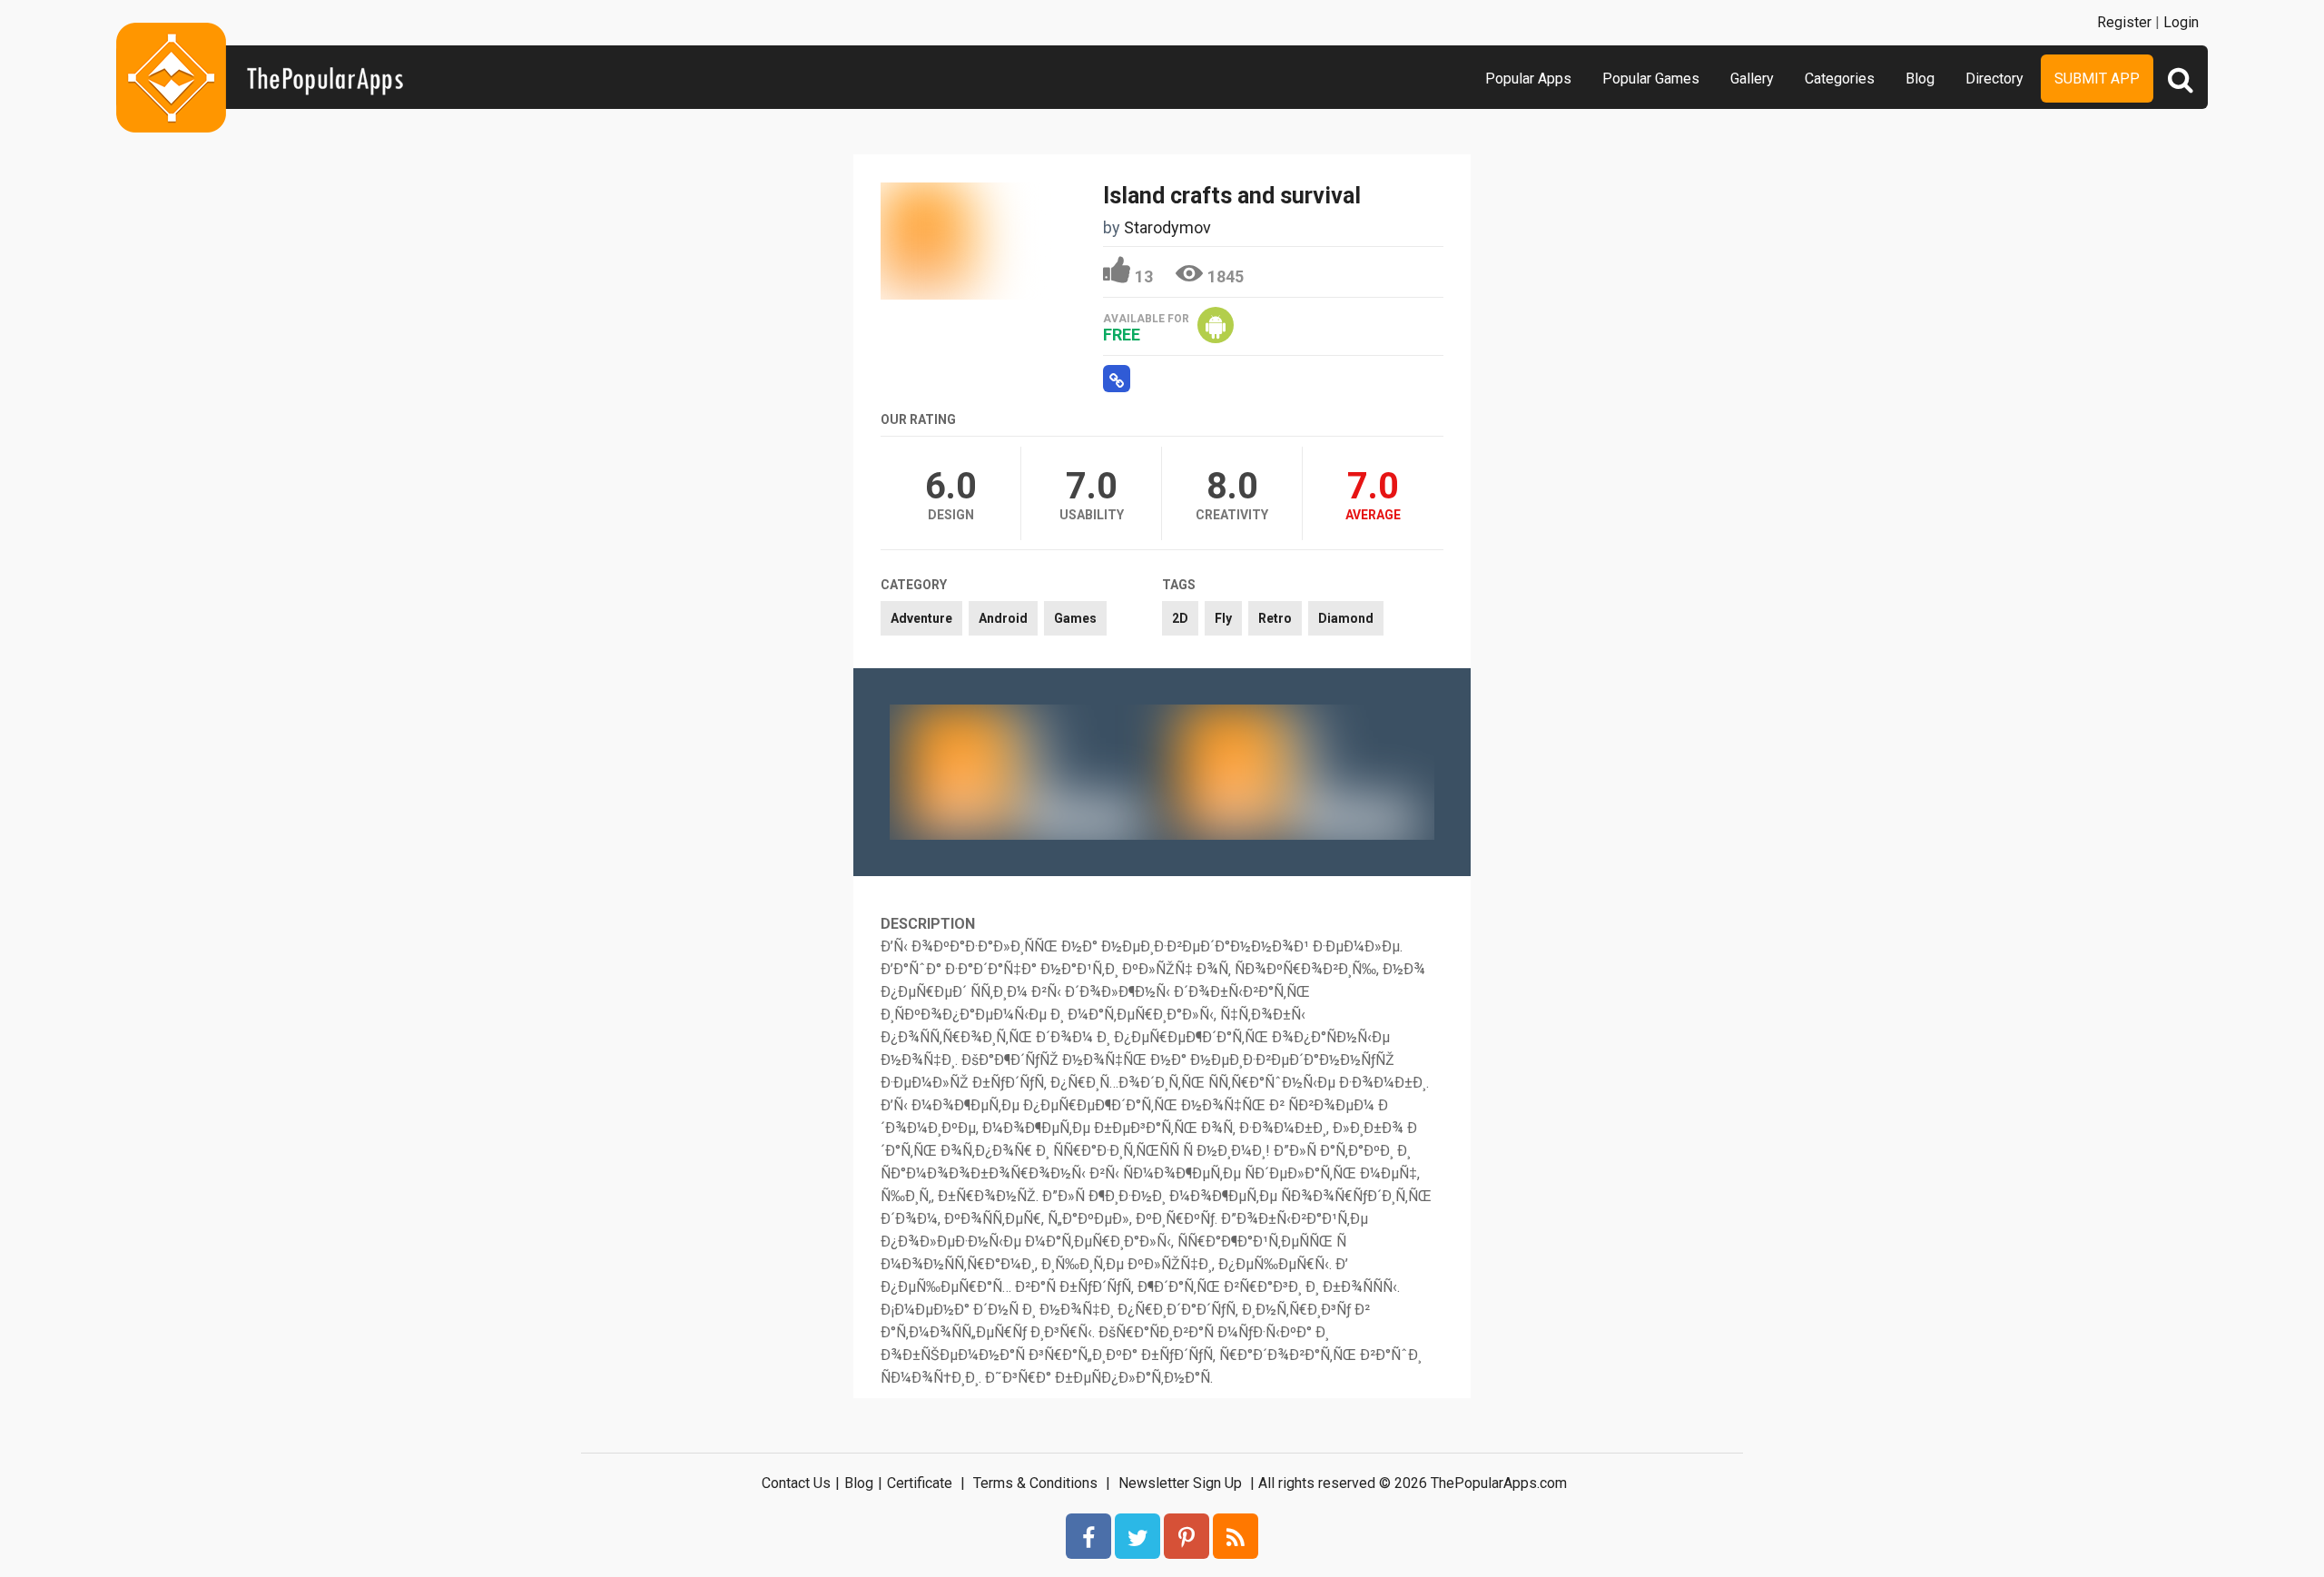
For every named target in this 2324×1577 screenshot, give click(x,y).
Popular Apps (1528, 79)
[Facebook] (1088, 1536)
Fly (1223, 618)
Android (1003, 618)
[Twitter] (1137, 1536)
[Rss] (1236, 1536)
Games (1075, 618)
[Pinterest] (1187, 1536)
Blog (1920, 79)
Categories (1840, 79)
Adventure (921, 618)
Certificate (920, 1483)
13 (1144, 276)
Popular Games (1651, 79)
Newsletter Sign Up (1180, 1483)
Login (2181, 22)
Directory (1994, 79)
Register (2124, 22)
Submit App (2097, 79)
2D (1180, 618)
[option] (1026, 772)
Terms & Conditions (1035, 1483)
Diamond (1346, 618)
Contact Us (796, 1483)
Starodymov (1167, 227)
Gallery (1752, 79)
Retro (1275, 618)
